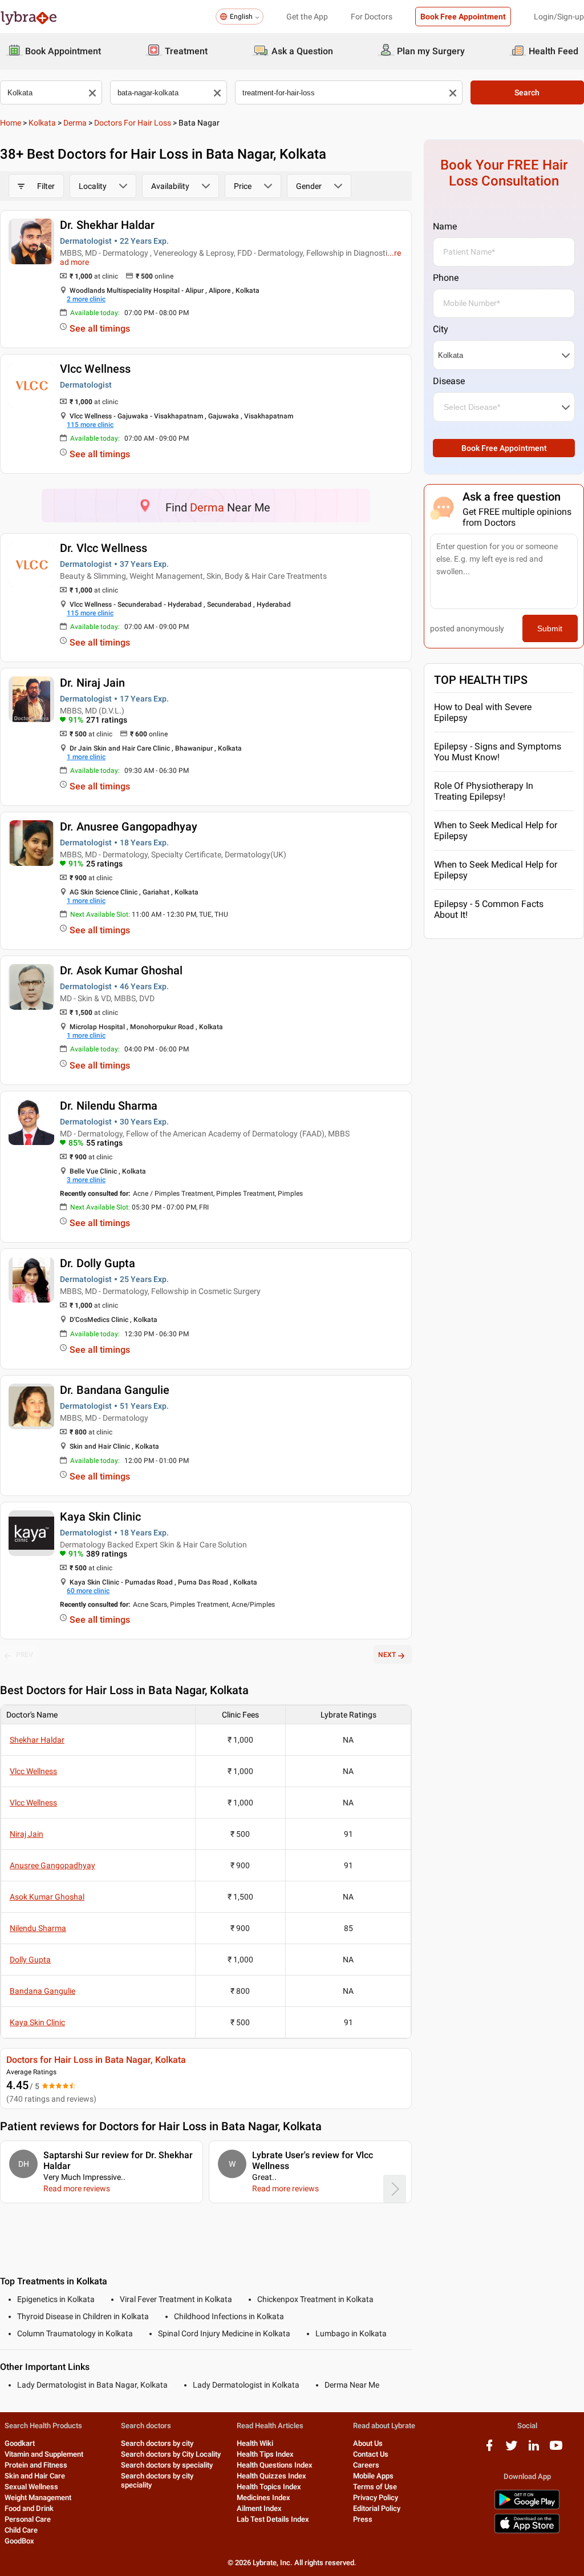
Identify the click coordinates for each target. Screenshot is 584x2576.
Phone (446, 278)
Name (445, 226)
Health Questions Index (275, 2465)
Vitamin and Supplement (44, 2454)
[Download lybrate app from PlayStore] (527, 2507)
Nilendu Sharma (38, 1928)
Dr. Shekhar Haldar (107, 225)
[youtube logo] (556, 2450)
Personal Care (28, 2519)
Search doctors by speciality (167, 2465)
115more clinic (90, 425)
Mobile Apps (373, 2476)
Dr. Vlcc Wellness (104, 548)
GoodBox (19, 2541)
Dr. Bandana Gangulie (115, 1390)
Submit (550, 628)
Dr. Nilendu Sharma (109, 1106)
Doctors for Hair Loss (133, 123)
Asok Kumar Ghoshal (47, 1897)
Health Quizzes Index (271, 2476)
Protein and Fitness (36, 2465)
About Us (368, 2443)
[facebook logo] (489, 2450)
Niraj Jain (27, 1834)
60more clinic (88, 1591)
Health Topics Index (269, 2487)
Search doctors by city (157, 2443)
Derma (75, 123)
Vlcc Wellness (95, 369)
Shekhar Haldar (37, 1740)
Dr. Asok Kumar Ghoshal (121, 970)
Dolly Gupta (30, 1960)
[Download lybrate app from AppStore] (527, 2531)
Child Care (21, 2530)
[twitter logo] (512, 2450)
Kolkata (42, 123)
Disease (449, 381)
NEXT (387, 1655)
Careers (366, 2465)
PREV (25, 1655)
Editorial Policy (377, 2508)
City (441, 329)
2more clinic (86, 299)
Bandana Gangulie (42, 1991)
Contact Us (371, 2454)
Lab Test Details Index (273, 2519)
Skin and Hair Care (35, 2476)
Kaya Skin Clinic (100, 1517)
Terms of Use (375, 2487)
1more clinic (86, 757)
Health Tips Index (265, 2454)
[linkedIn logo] (534, 2450)
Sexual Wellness (31, 2487)
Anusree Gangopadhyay (52, 1865)
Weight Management (38, 2498)
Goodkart (20, 2443)
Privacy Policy (376, 2498)
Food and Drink (29, 2508)
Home (11, 123)
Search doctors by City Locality (171, 2454)
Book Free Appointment (463, 17)
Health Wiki (255, 2443)
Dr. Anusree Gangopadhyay (129, 827)
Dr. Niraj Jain (92, 683)
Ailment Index (259, 2508)
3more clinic (86, 1180)
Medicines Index (263, 2498)
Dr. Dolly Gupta (98, 1263)
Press (363, 2519)
